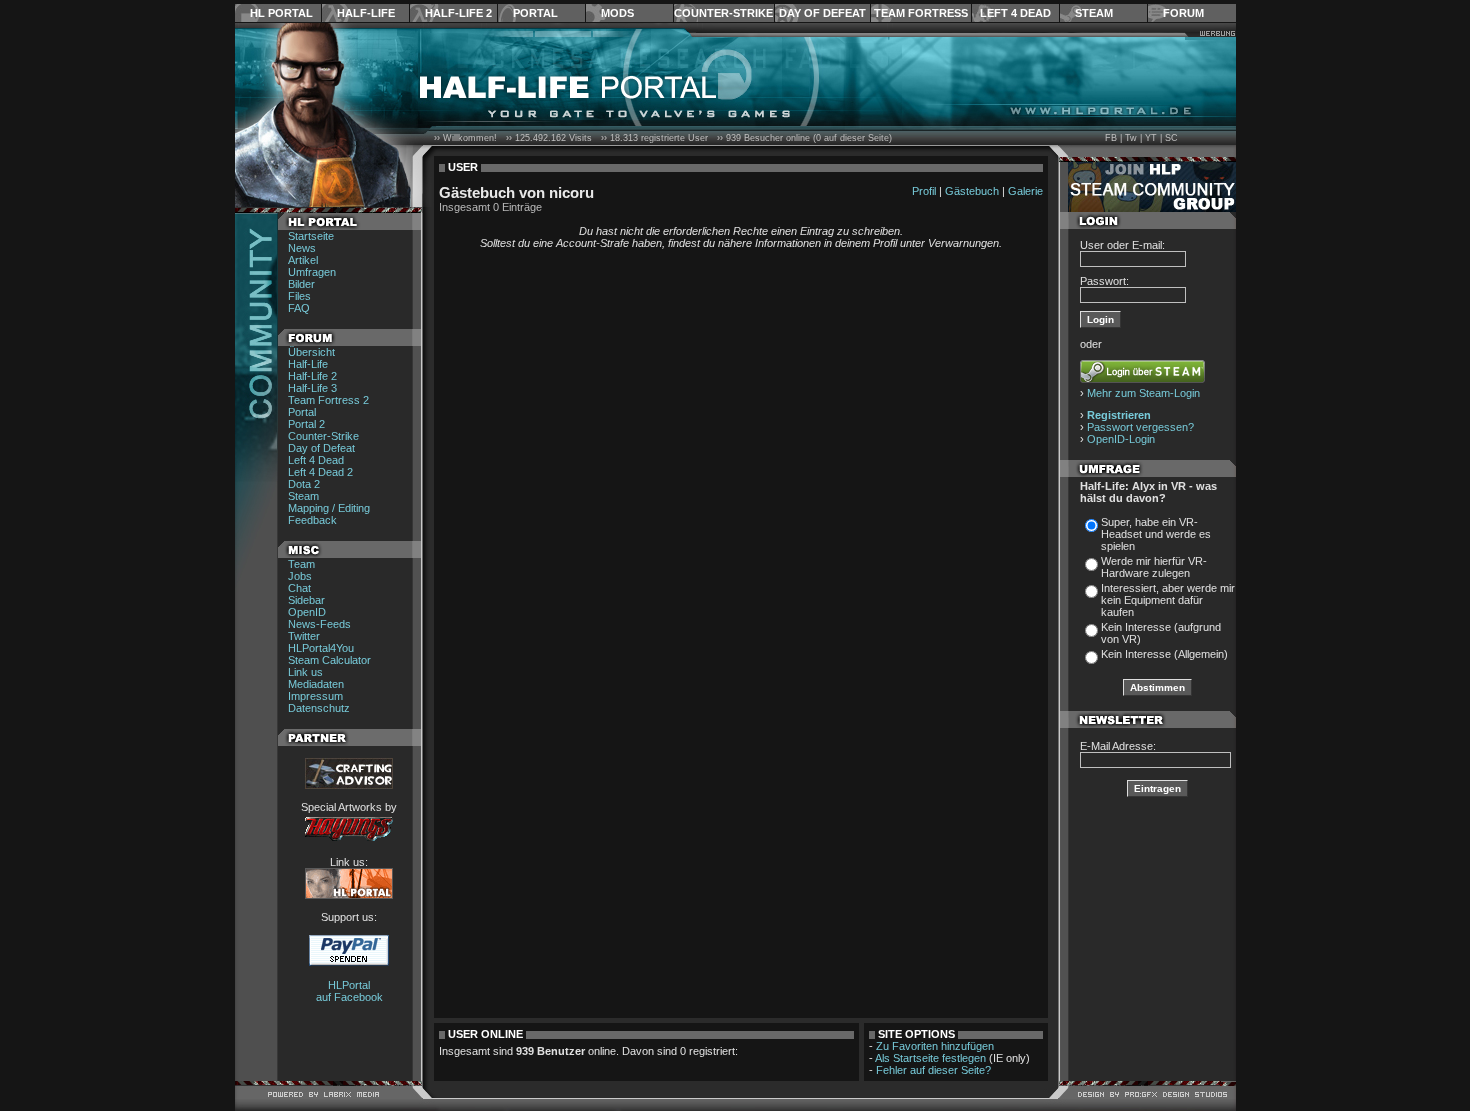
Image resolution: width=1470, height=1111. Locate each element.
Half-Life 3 (312, 388)
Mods (617, 13)
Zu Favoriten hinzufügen (935, 1046)
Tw (1131, 138)
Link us (305, 672)
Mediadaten (316, 684)
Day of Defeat (822, 13)
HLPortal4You (321, 648)
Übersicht (311, 352)
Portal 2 (306, 424)
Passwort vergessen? (1140, 427)
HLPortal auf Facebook (349, 991)
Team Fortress (921, 13)
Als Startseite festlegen (930, 1058)
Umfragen (312, 272)
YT (1151, 138)
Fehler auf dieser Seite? (933, 1070)
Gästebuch (972, 191)
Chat (299, 588)
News (302, 248)
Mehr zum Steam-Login (1143, 393)
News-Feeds (319, 624)
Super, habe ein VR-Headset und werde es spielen (1156, 534)
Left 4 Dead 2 (320, 472)
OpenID (307, 612)
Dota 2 (304, 484)
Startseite (311, 236)
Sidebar (306, 600)
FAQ (299, 308)
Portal (535, 13)
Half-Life (366, 13)
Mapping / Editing (329, 508)
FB (1111, 138)
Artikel (303, 260)
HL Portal (281, 13)
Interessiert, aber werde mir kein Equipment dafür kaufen (1168, 600)
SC (1171, 138)
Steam (1094, 13)
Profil (924, 191)
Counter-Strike (723, 13)
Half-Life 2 (458, 13)
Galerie (1025, 191)
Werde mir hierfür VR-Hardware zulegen (1154, 567)
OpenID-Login (1121, 439)
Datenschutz (319, 708)
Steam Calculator (329, 660)
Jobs (300, 576)
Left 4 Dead (1015, 13)
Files (299, 296)
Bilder (301, 284)
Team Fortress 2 (328, 400)
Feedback (312, 520)
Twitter (304, 636)
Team (301, 564)
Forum (1183, 13)
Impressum (315, 696)
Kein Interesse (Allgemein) (1164, 654)
